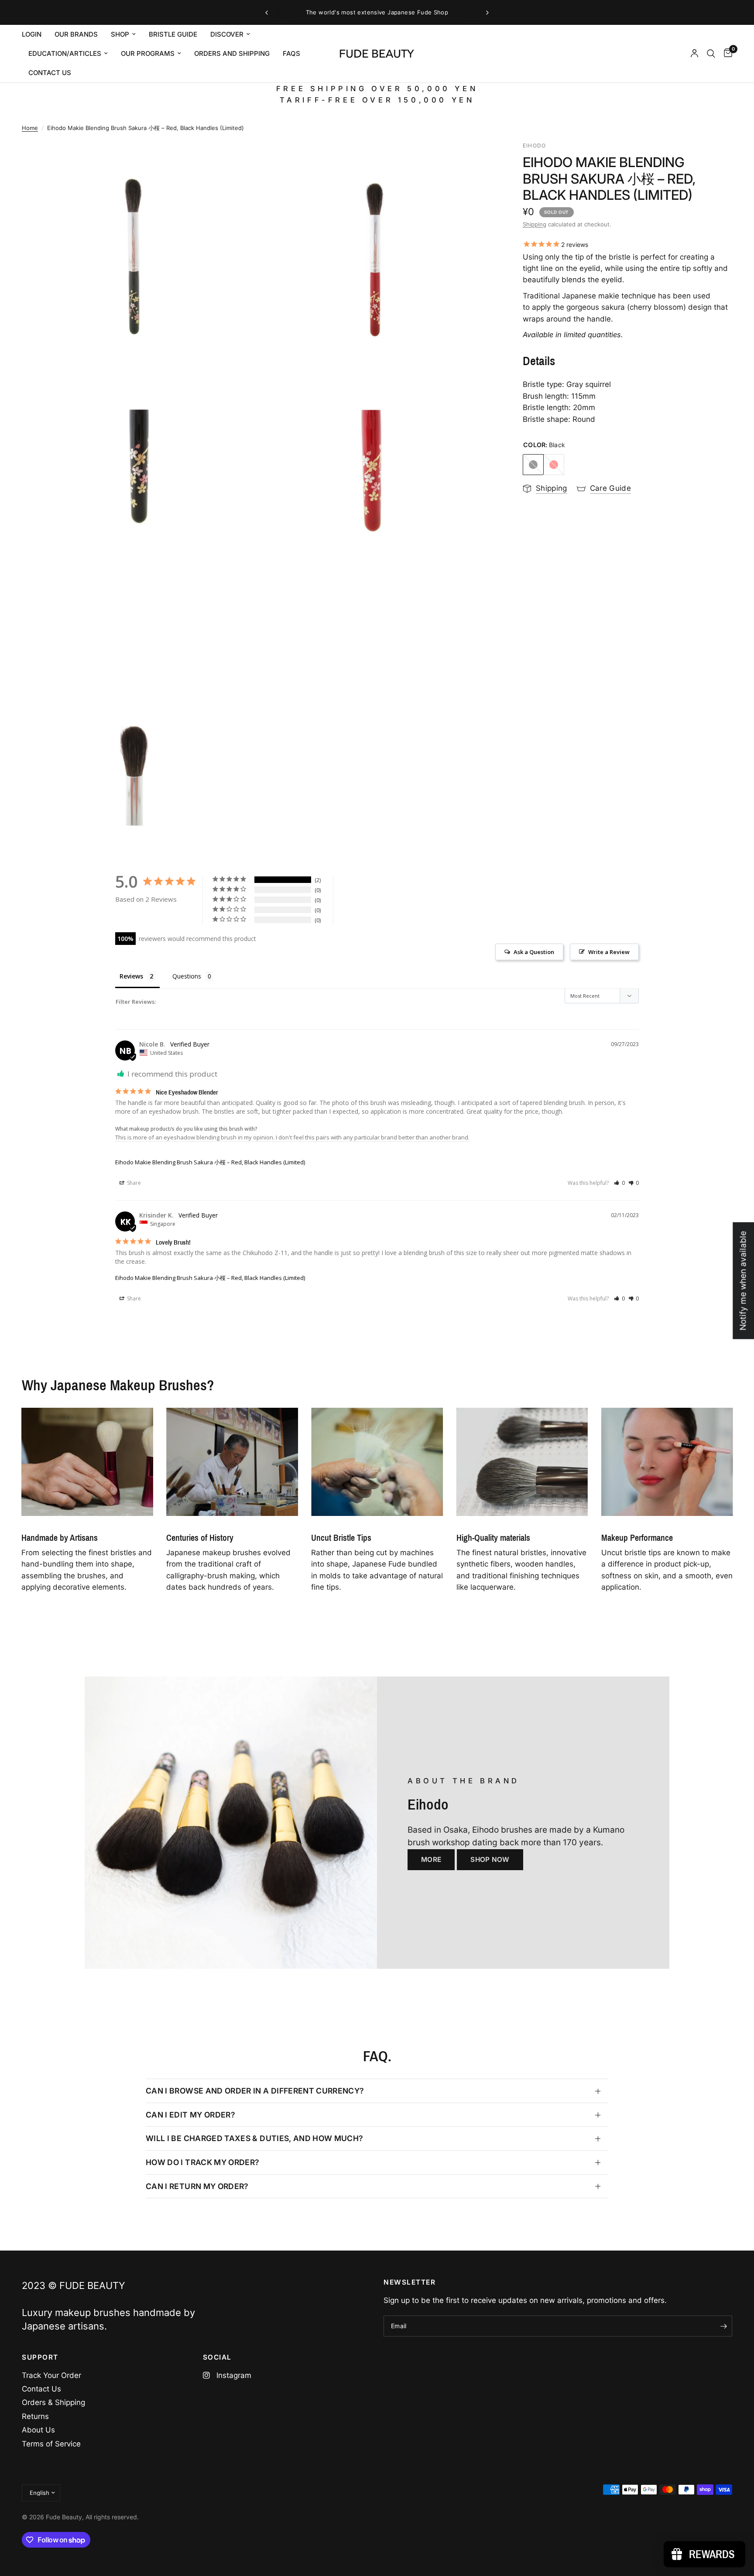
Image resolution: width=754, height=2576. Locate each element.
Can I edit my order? (190, 2115)
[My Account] (694, 54)
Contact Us (41, 2389)
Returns (35, 2416)
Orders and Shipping (232, 53)
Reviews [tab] (131, 976)
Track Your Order (51, 2375)
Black (533, 465)
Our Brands (76, 34)
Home (30, 128)
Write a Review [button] (609, 952)
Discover (227, 34)
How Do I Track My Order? (202, 2162)
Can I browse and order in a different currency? (255, 2091)
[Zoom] (240, 160)
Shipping (535, 224)
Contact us (50, 73)
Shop (120, 34)
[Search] (711, 54)
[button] (619, 1183)
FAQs (291, 53)
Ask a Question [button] (534, 952)
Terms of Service (51, 2444)
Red (554, 465)
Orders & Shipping (53, 2402)
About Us (38, 2430)
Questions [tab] (187, 976)
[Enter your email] (723, 2326)
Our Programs (148, 53)
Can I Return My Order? (197, 2186)
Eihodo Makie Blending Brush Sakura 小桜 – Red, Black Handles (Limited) (210, 1162)
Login (32, 34)
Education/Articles (65, 53)
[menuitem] (35, 34)
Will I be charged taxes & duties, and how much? (255, 2138)
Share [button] (133, 1183)
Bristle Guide (173, 34)
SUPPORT (40, 2357)
